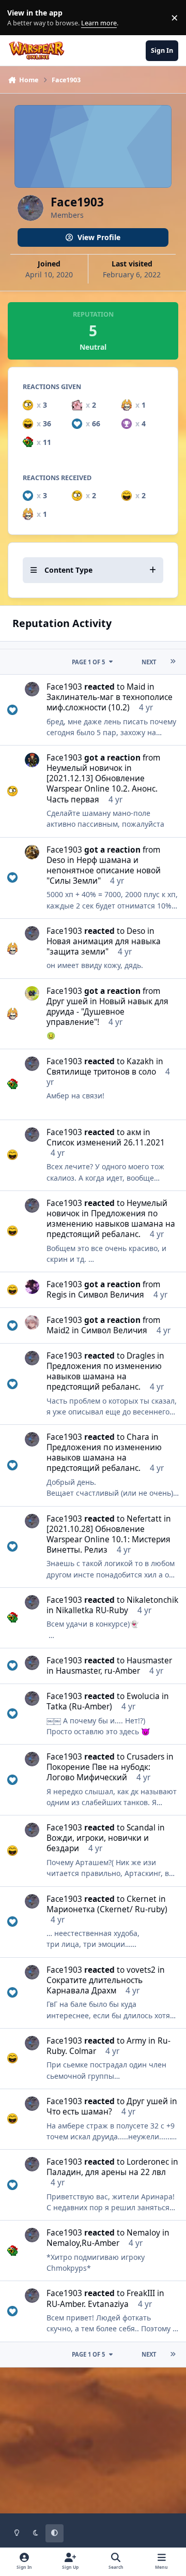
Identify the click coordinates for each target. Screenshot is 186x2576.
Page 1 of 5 (88, 662)
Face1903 (64, 687)
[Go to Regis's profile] (32, 1287)
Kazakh (140, 1061)
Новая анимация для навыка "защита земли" (104, 947)
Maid (136, 687)
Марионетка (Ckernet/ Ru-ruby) (107, 1909)
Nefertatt (144, 1519)
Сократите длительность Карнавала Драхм (95, 1985)
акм (134, 1132)
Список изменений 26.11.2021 (106, 1143)
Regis (57, 1295)
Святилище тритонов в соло (101, 1072)
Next (149, 662)
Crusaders (145, 1757)
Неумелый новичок (84, 768)
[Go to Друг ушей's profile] (32, 993)
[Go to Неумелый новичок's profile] (32, 760)
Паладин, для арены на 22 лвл (106, 2172)
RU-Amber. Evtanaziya (88, 2304)
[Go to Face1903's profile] (32, 689)
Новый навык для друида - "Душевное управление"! (107, 1012)
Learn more (20, 18)
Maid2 (58, 1330)
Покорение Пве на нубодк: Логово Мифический (98, 1772)
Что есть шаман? (79, 2112)
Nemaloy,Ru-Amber (83, 2243)
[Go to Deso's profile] (32, 852)
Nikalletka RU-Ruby (92, 1610)
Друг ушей (67, 1001)
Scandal (141, 1828)
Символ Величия (111, 1295)
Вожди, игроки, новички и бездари (98, 1843)
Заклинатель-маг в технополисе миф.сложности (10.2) (110, 702)
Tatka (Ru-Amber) (79, 1707)
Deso (56, 860)
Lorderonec (148, 2162)
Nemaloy (143, 2233)
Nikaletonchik (152, 1600)
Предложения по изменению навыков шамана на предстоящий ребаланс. (111, 1224)
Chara (138, 1437)
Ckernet (142, 1899)
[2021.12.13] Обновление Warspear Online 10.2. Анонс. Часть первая (102, 789)
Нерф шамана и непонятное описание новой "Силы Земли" (104, 870)
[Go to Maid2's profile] (32, 1322)
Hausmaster (149, 1661)
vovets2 (141, 1970)
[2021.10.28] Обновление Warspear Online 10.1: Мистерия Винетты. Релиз (109, 1539)
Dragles (141, 1356)
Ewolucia (143, 1696)
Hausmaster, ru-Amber (98, 1671)
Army (136, 2041)
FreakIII (141, 2293)
